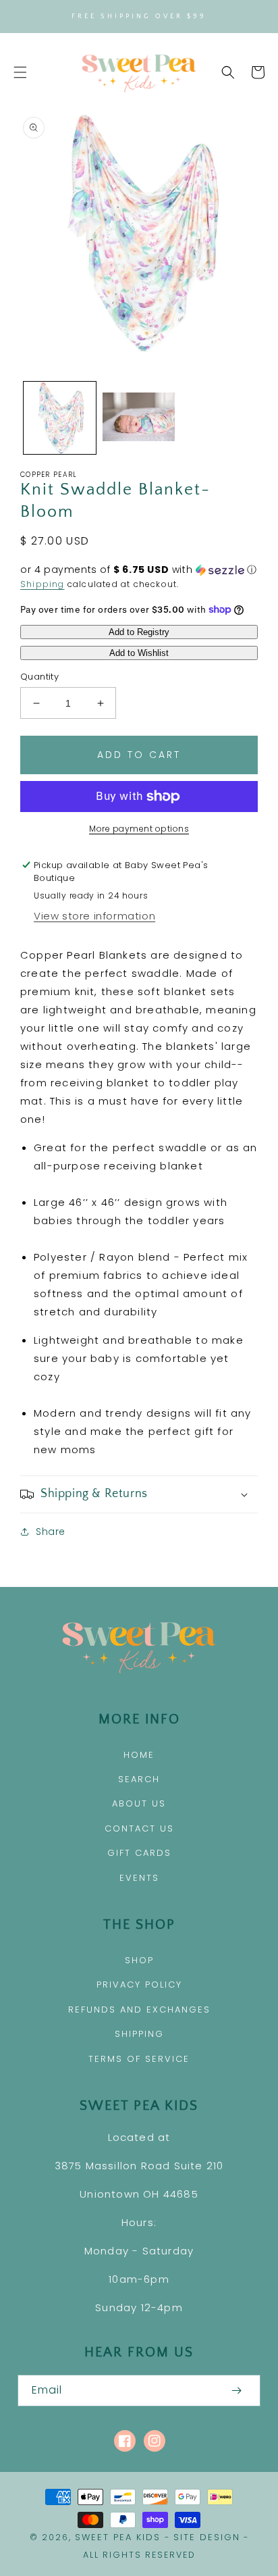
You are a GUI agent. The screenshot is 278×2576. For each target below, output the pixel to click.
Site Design (207, 2537)
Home (139, 1755)
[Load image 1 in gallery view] (60, 418)
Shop (139, 1960)
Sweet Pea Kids (118, 2537)
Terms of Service (139, 2059)
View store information (94, 916)
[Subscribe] (236, 2391)
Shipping (43, 584)
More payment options (139, 829)
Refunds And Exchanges (139, 2010)
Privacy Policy (139, 1985)
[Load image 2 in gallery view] (139, 418)
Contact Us (139, 1828)
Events (139, 1878)
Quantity (39, 677)
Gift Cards (139, 1853)
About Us (139, 1803)
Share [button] (51, 1532)
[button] (20, 72)
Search (139, 1779)
